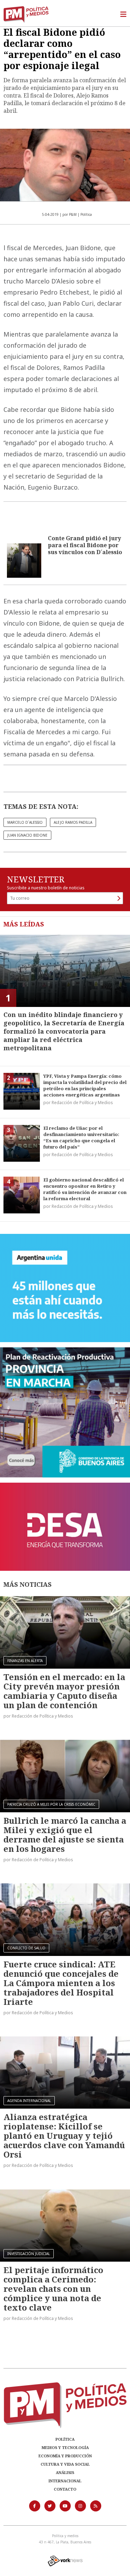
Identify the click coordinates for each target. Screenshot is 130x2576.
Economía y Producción (65, 2456)
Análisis (65, 2472)
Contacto (65, 2489)
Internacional (65, 2481)
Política (65, 2439)
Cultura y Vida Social (65, 2464)
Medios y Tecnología (65, 2447)
